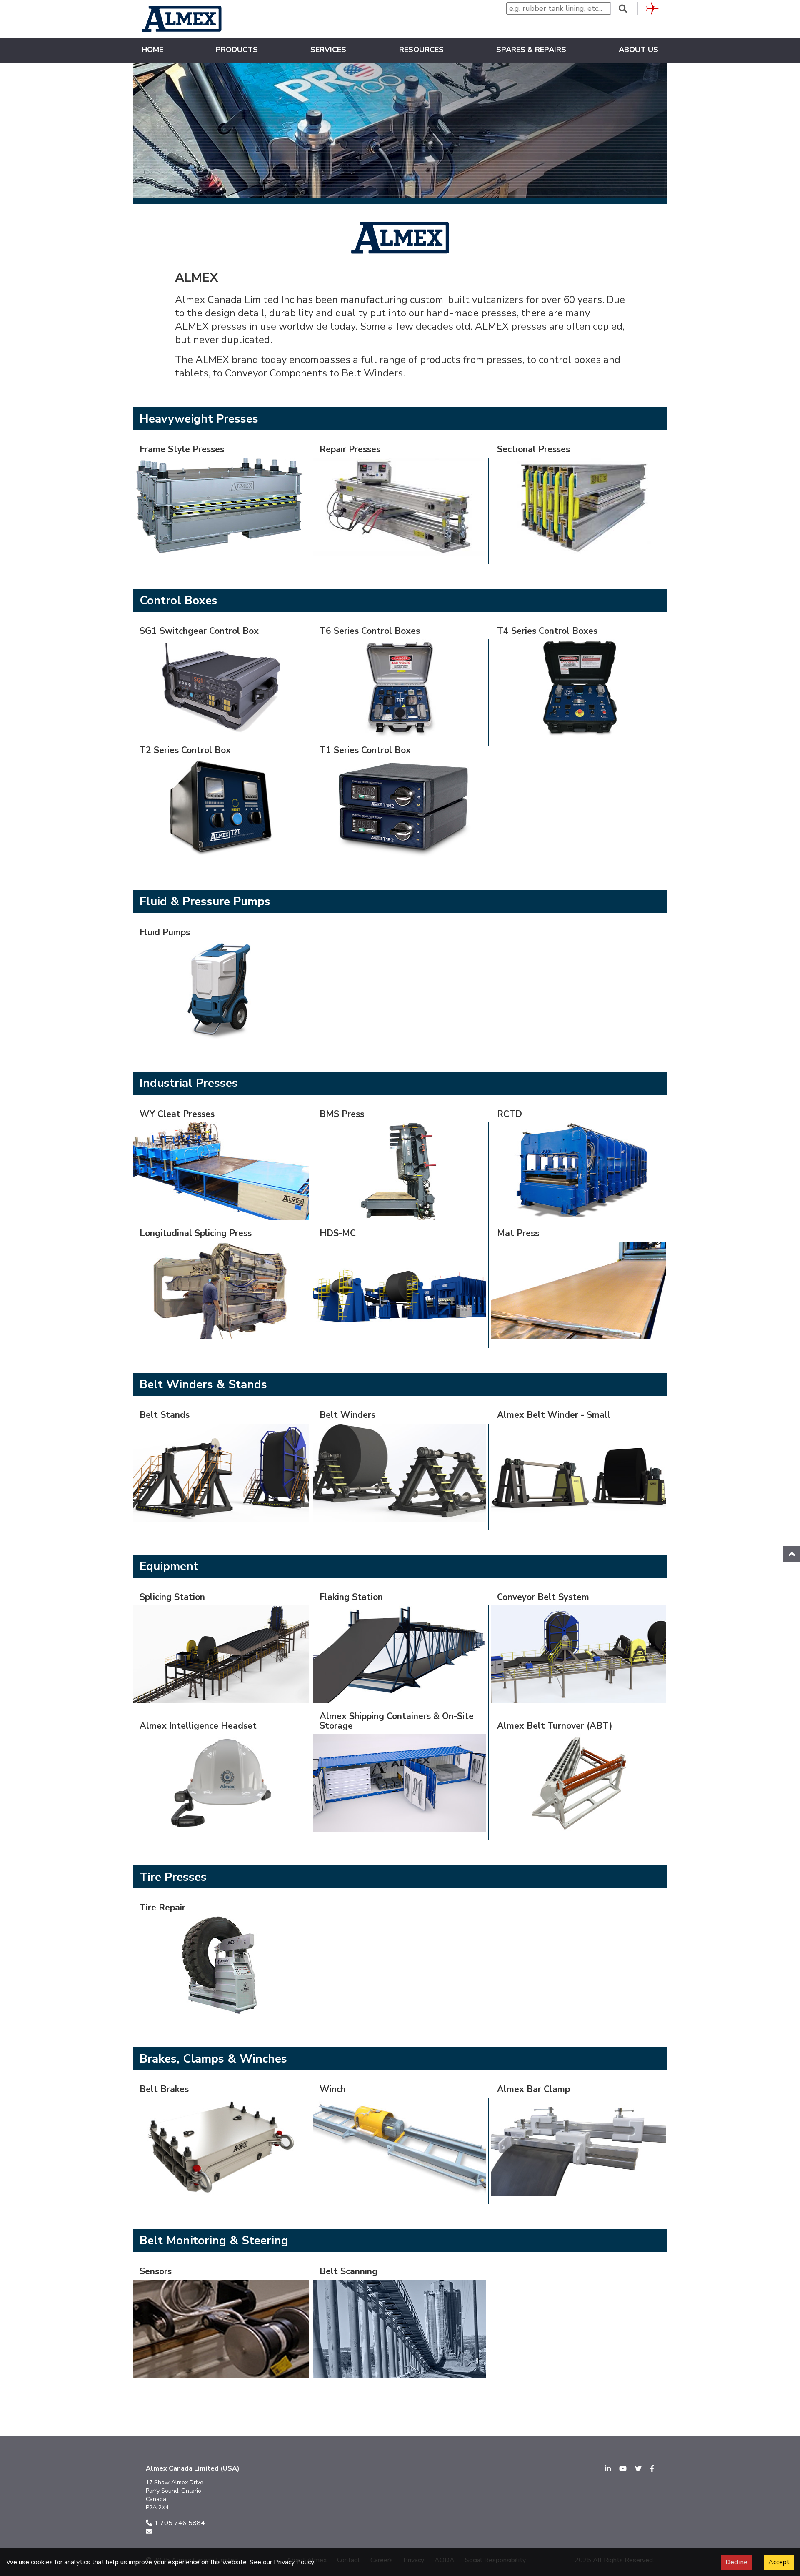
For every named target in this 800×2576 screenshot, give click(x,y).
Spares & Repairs (531, 50)
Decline (736, 2562)
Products (237, 50)
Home (152, 50)
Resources (421, 50)
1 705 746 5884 (180, 2523)
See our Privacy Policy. (282, 2562)
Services (328, 50)
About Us (639, 50)
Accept (779, 2562)
